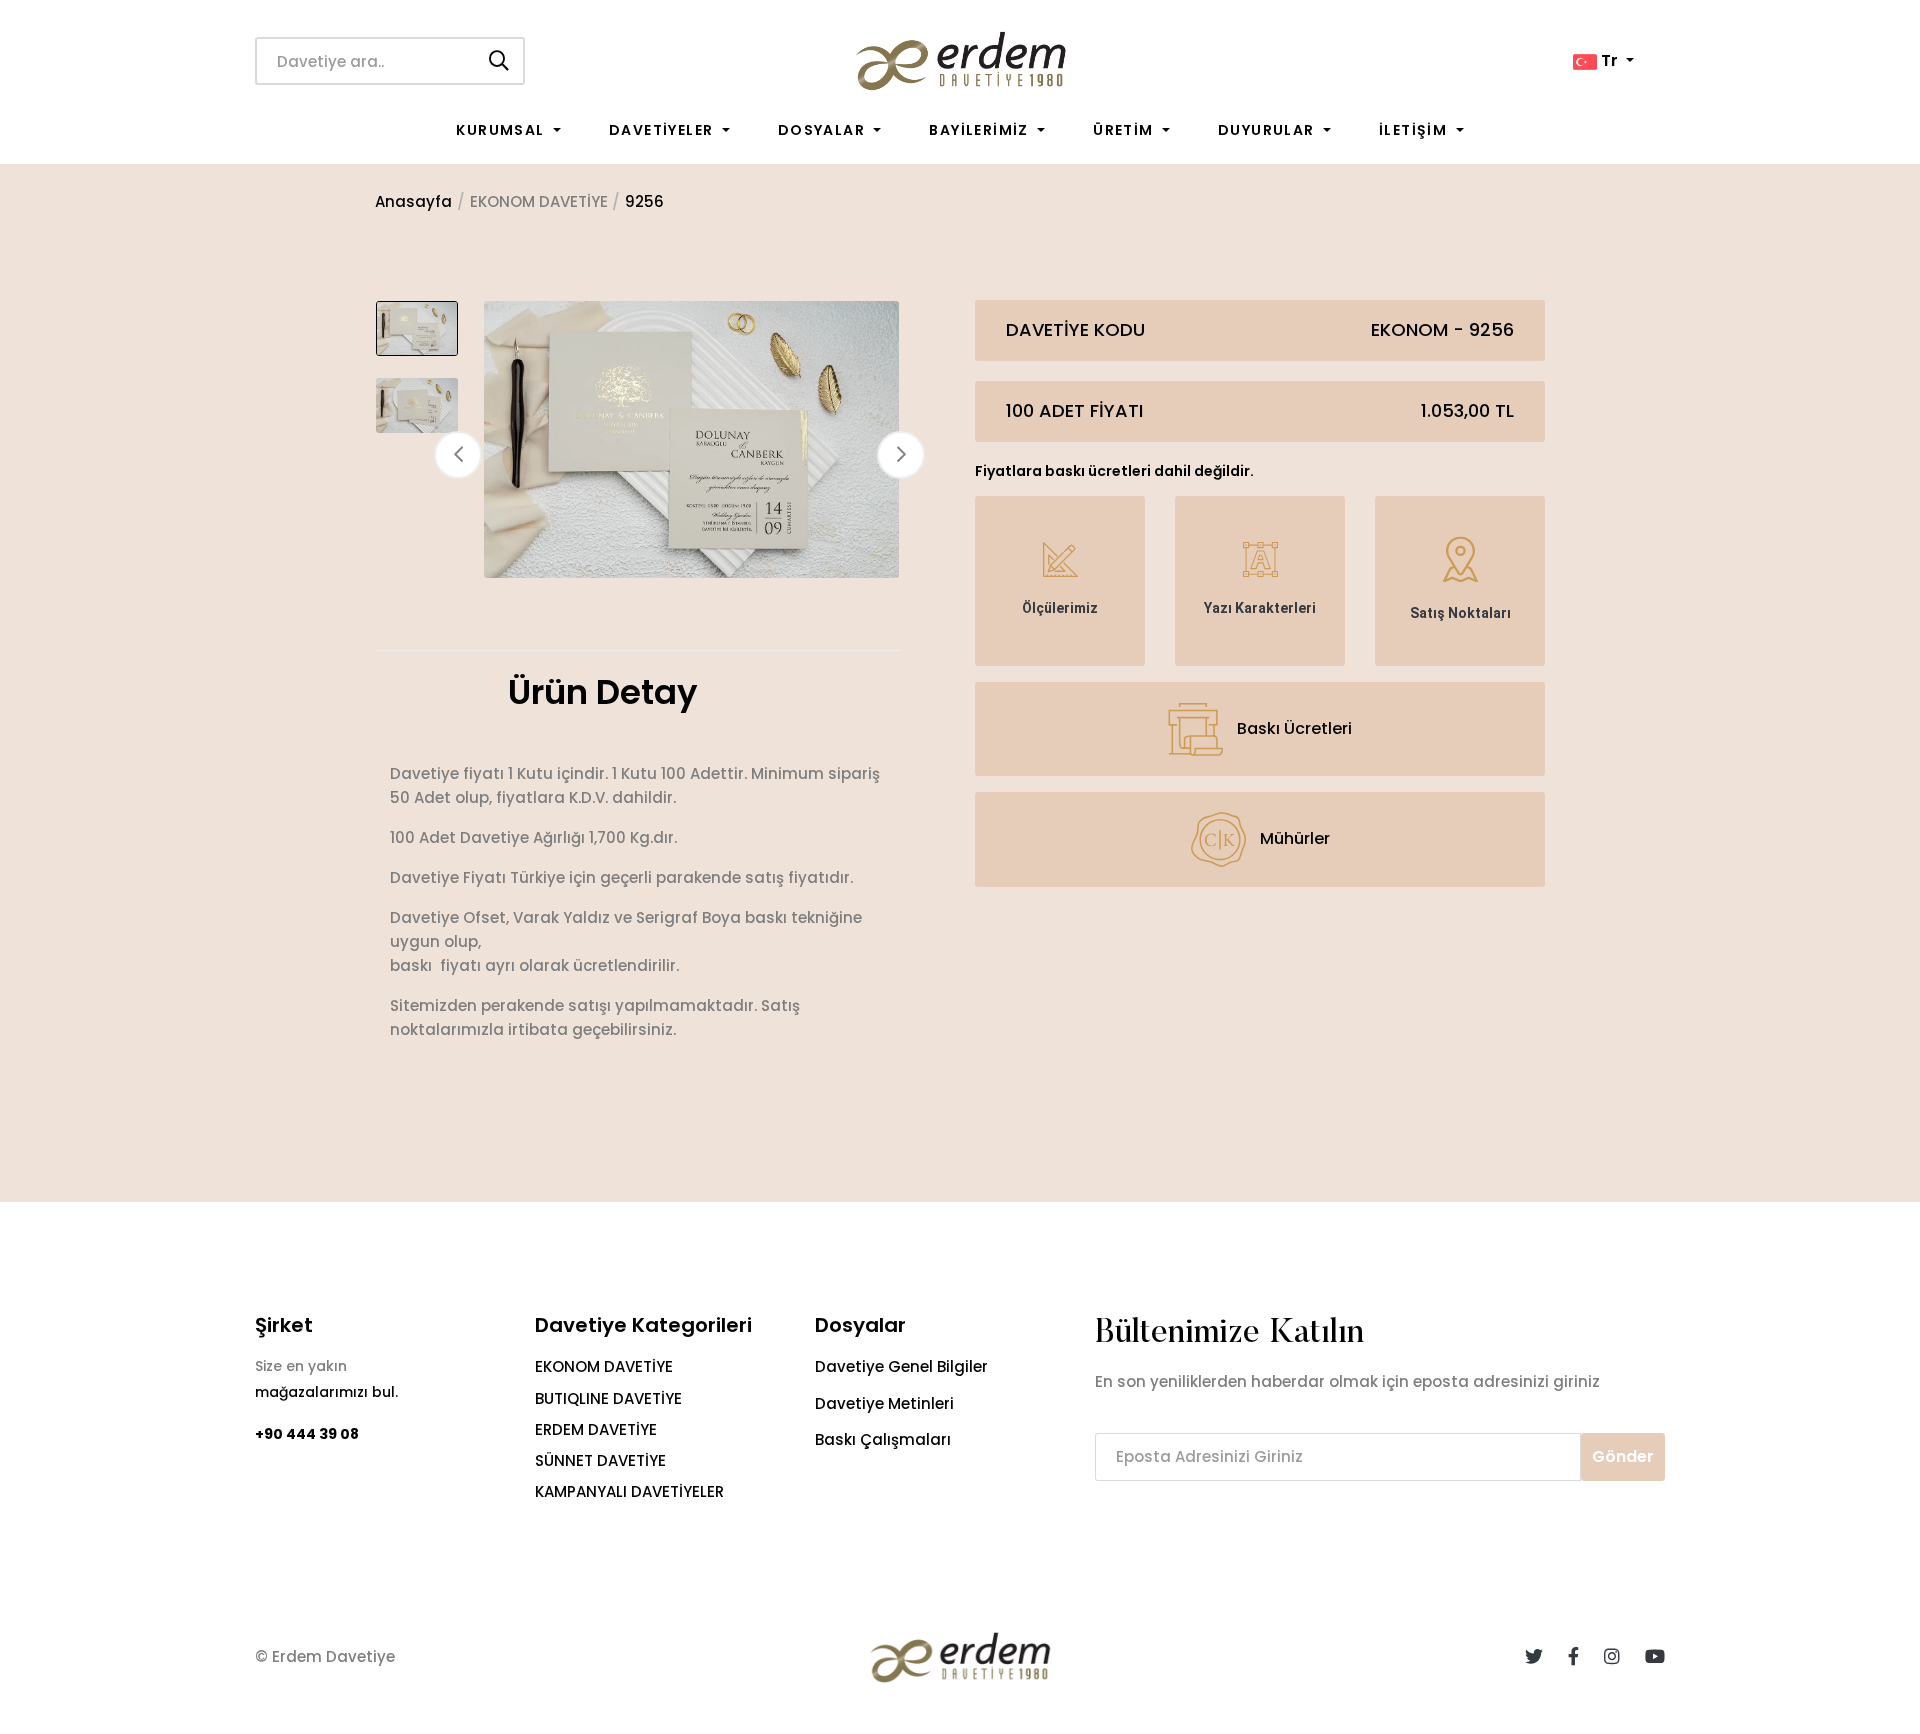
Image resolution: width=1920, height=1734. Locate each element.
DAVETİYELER (663, 130)
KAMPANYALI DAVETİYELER (629, 1491)
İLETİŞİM (1415, 130)
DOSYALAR (824, 130)
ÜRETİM (1125, 130)
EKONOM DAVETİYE (604, 1366)
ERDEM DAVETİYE (596, 1429)
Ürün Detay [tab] (603, 693)
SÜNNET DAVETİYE (600, 1460)
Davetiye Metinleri (884, 1403)
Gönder (1623, 1456)
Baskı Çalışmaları (883, 1439)
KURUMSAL (502, 130)
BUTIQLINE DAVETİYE (608, 1398)
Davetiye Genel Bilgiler (901, 1366)
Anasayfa (413, 201)
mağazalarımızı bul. (326, 1392)
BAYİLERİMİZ (981, 130)
